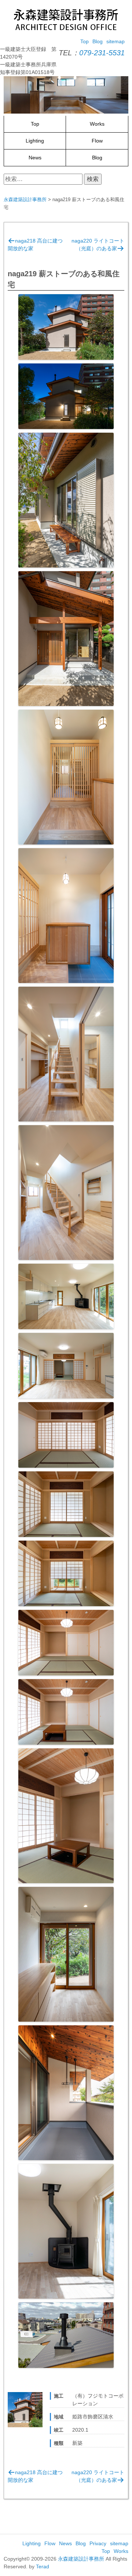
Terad (43, 2566)
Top (85, 41)
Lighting (35, 141)
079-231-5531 (102, 53)
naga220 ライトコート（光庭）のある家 (98, 245)
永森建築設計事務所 (81, 2559)
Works (97, 124)
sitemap (115, 41)
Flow (97, 141)
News (35, 158)
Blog (98, 41)
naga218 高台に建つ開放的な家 (35, 245)
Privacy (98, 2543)
